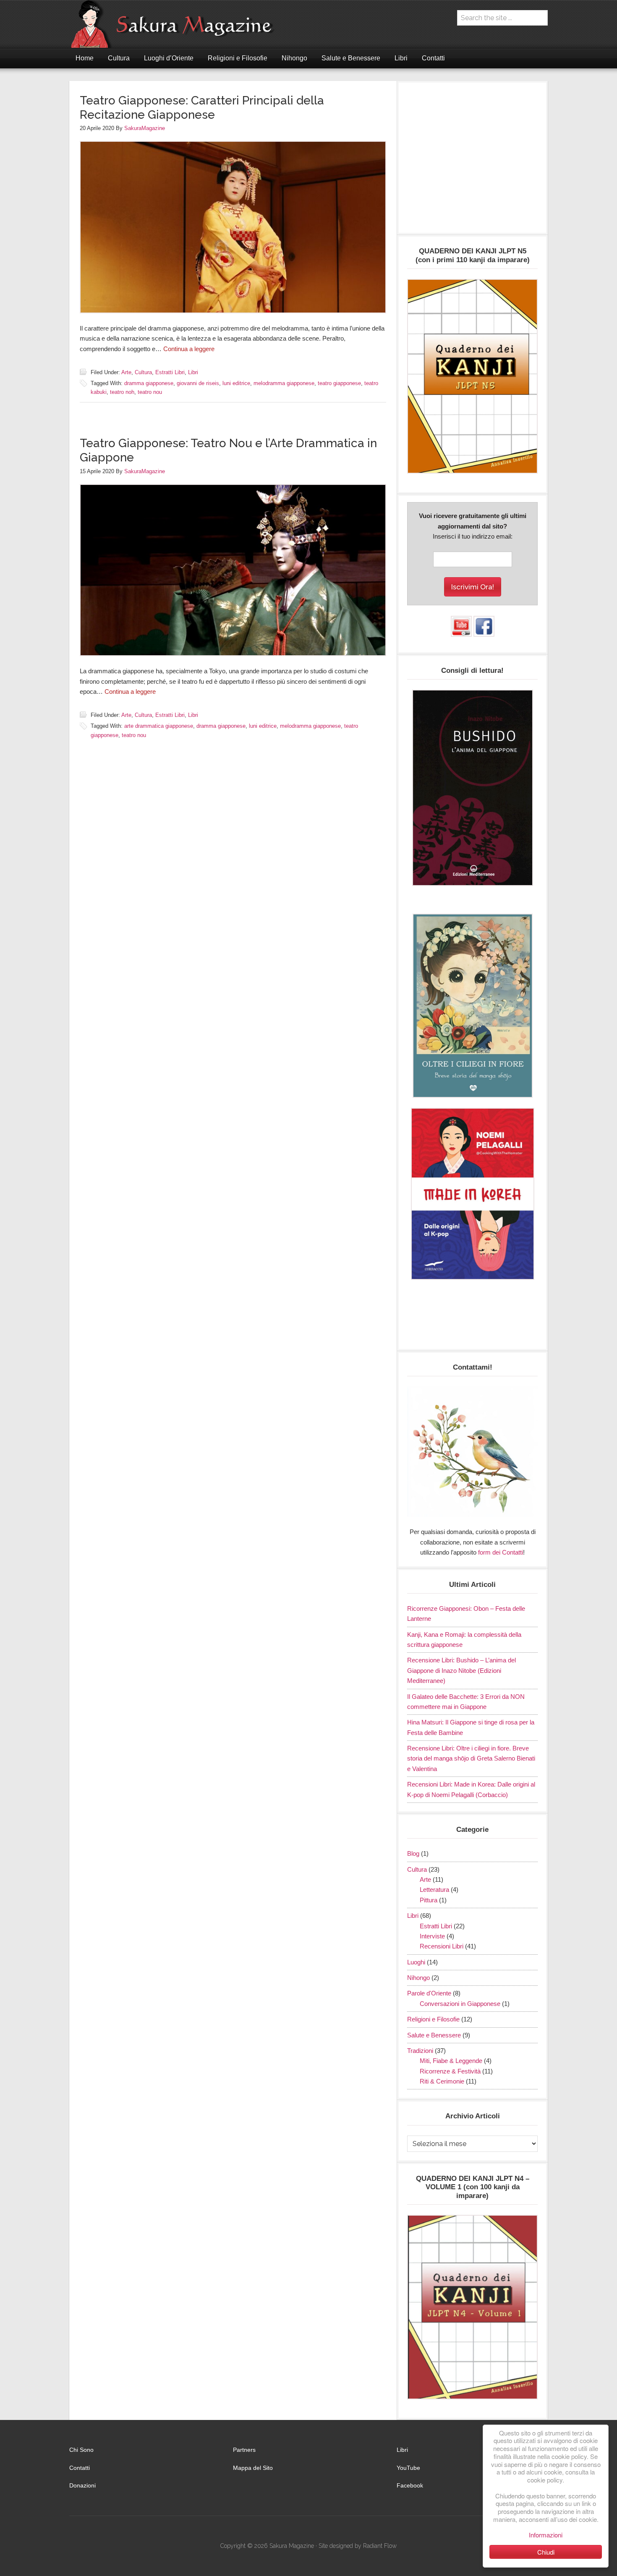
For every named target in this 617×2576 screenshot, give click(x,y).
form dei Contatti (501, 1552)
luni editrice (236, 383)
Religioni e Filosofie (433, 2019)
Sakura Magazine (176, 24)
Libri (193, 372)
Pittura (429, 1900)
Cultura (143, 372)
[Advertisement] (472, 162)
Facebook (410, 2485)
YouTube (408, 2468)
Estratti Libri (170, 372)
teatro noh (122, 392)
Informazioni (546, 2535)
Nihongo (418, 1978)
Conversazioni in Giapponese (460, 2004)
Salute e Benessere (434, 2035)
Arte (126, 372)
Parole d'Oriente (429, 1993)
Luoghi (416, 1962)
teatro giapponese (339, 383)
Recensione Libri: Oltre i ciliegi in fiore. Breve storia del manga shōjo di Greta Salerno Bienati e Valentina (471, 1758)
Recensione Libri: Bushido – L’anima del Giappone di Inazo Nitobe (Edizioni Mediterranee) (461, 1670)
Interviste (432, 1936)
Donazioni (82, 2485)
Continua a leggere (189, 349)
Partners (244, 2450)
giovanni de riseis (198, 383)
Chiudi (546, 2552)
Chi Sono (81, 2450)
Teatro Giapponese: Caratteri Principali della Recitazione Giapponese (202, 108)
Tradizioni (420, 2051)
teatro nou (150, 392)
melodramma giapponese (284, 383)
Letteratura (434, 1890)
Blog (413, 1853)
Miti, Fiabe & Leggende (451, 2061)
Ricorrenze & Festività (450, 2071)
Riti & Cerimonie (442, 2081)
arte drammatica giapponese (159, 726)
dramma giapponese (149, 383)
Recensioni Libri (442, 1946)
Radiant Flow (380, 2546)
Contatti (80, 2468)
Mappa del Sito (253, 2468)
